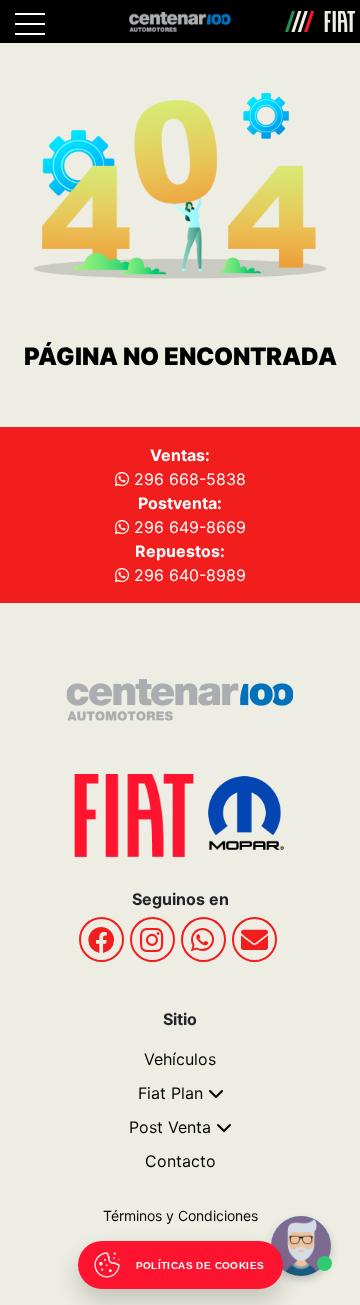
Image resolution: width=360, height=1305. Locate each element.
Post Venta (170, 1127)
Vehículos (180, 1059)
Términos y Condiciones (180, 1215)
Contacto (180, 1161)
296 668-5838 (187, 479)
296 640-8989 (187, 575)
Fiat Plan (170, 1093)
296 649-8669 (187, 527)
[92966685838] (203, 939)
